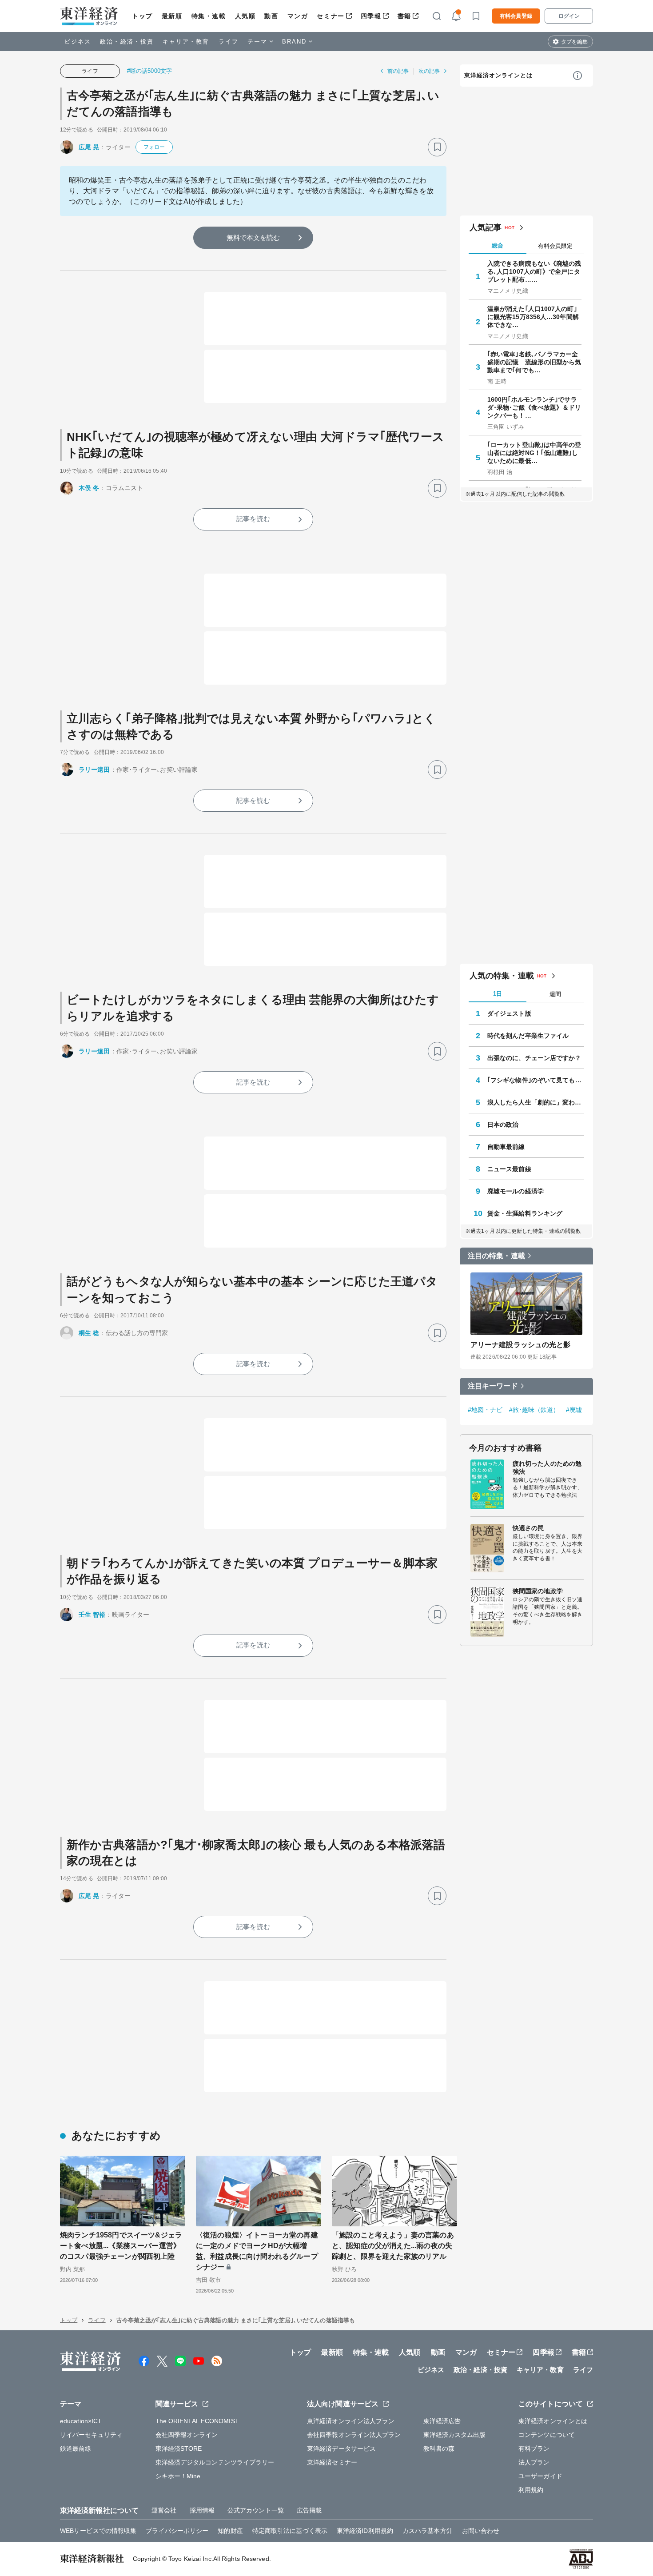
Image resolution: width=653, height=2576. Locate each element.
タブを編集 (574, 42)
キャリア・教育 (186, 42)
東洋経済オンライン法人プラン (351, 2421)
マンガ (298, 16)
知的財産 (230, 2531)
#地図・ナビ (485, 1410)
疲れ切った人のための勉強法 (547, 1467)
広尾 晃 (89, 147)
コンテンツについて (547, 2435)
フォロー (154, 147)
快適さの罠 (528, 1528)
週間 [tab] (555, 994)
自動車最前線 (506, 1147)
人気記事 (486, 227)
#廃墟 (574, 1410)
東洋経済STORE (179, 2448)
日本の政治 (503, 1125)
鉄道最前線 (76, 2448)
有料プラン (534, 2448)
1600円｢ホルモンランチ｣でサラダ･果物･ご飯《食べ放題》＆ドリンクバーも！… (534, 407)
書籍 (404, 16)
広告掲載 (309, 2510)
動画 (271, 16)
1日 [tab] (498, 994)
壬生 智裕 (92, 1615)
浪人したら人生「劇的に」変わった (536, 1102)
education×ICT (81, 2421)
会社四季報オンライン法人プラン (354, 2435)
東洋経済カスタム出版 (455, 2435)
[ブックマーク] (437, 147)
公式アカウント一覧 (256, 2510)
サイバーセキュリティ (91, 2435)
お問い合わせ (481, 2531)
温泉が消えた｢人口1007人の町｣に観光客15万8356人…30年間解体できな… (533, 317)
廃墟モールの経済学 (516, 1191)
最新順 (172, 16)
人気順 (245, 16)
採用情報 (202, 2510)
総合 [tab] (498, 245)
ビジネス (78, 42)
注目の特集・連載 (496, 1256)
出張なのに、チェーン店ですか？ (534, 1058)
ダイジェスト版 (509, 1013)
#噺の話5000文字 (149, 71)
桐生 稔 (89, 1333)
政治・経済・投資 (127, 42)
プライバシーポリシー (177, 2531)
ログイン (569, 16)
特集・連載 (209, 16)
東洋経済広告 (442, 2421)
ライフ (229, 42)
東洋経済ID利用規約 (365, 2531)
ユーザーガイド (540, 2476)
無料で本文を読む (253, 237)
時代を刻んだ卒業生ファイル (528, 1036)
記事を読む (253, 519)
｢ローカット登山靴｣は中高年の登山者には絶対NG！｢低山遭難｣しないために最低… (534, 453)
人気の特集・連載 (502, 976)
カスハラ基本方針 (428, 2531)
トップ (142, 16)
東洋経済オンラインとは (498, 75)
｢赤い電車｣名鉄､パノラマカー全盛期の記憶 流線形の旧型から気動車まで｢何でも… (534, 362)
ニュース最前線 (509, 1169)
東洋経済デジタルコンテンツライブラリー (215, 2462)
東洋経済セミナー (332, 2462)
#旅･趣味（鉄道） (534, 1410)
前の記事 (398, 71)
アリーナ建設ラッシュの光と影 (520, 1345)
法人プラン (534, 2462)
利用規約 (531, 2490)
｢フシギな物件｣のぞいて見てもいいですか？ (536, 1080)
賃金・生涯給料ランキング (525, 1213)
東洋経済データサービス (341, 2448)
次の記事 (429, 71)
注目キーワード (493, 1386)
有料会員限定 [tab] (555, 246)
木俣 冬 (89, 488)
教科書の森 (439, 2448)
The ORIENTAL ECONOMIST (197, 2421)
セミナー (330, 16)
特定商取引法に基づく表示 (290, 2531)
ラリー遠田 (94, 770)
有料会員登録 (516, 16)
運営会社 (164, 2510)
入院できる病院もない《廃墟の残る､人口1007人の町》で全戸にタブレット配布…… (534, 271)
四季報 (371, 16)
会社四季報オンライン (187, 2435)
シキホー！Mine (178, 2476)
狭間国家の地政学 (538, 1591)
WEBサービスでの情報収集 (98, 2531)
